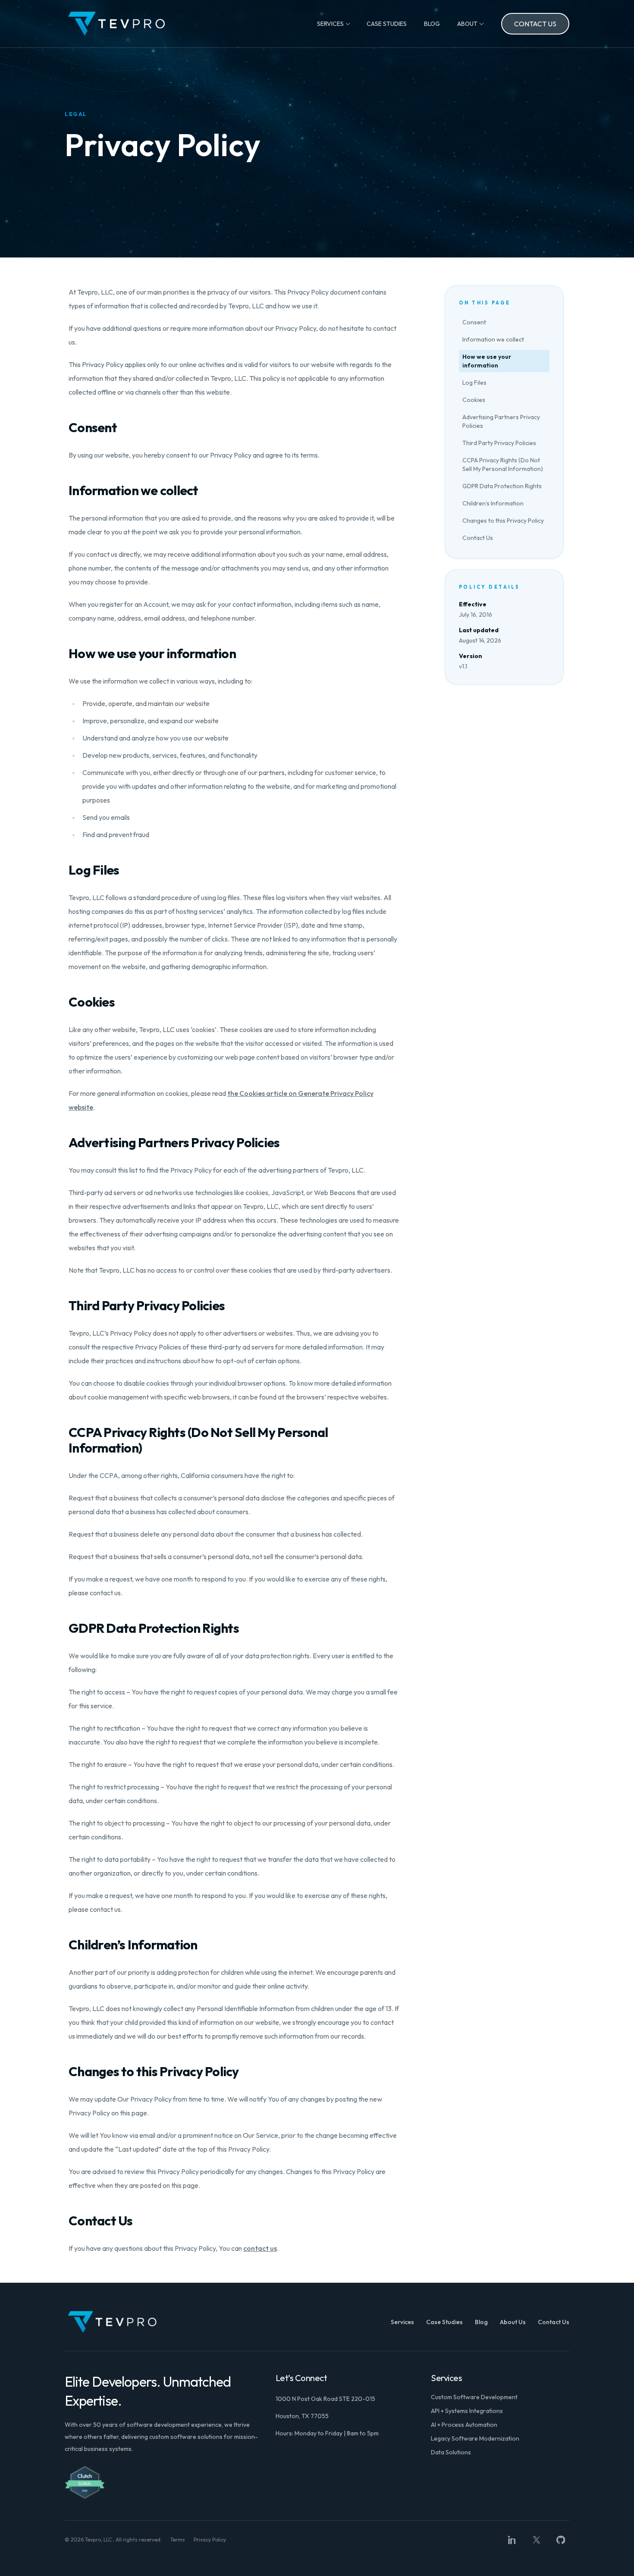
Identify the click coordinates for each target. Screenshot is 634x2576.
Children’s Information (493, 503)
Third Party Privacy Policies (499, 443)
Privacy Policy (210, 2540)
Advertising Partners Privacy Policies (501, 421)
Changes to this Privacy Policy (503, 521)
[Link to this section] (62, 427)
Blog (432, 24)
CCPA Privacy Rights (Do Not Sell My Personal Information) (503, 464)
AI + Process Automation (464, 2425)
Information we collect (493, 339)
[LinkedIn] (512, 2540)
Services (330, 24)
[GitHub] (561, 2540)
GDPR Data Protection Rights (502, 486)
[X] (537, 2540)
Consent (474, 322)
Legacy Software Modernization (475, 2438)
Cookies (474, 400)
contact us (260, 2248)
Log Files (474, 383)
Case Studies (387, 24)
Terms (178, 2540)
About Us (513, 2322)
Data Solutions (451, 2452)
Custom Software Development (474, 2397)
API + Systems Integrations (467, 2411)
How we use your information (487, 361)
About (467, 24)
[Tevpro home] (116, 24)
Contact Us (535, 24)
